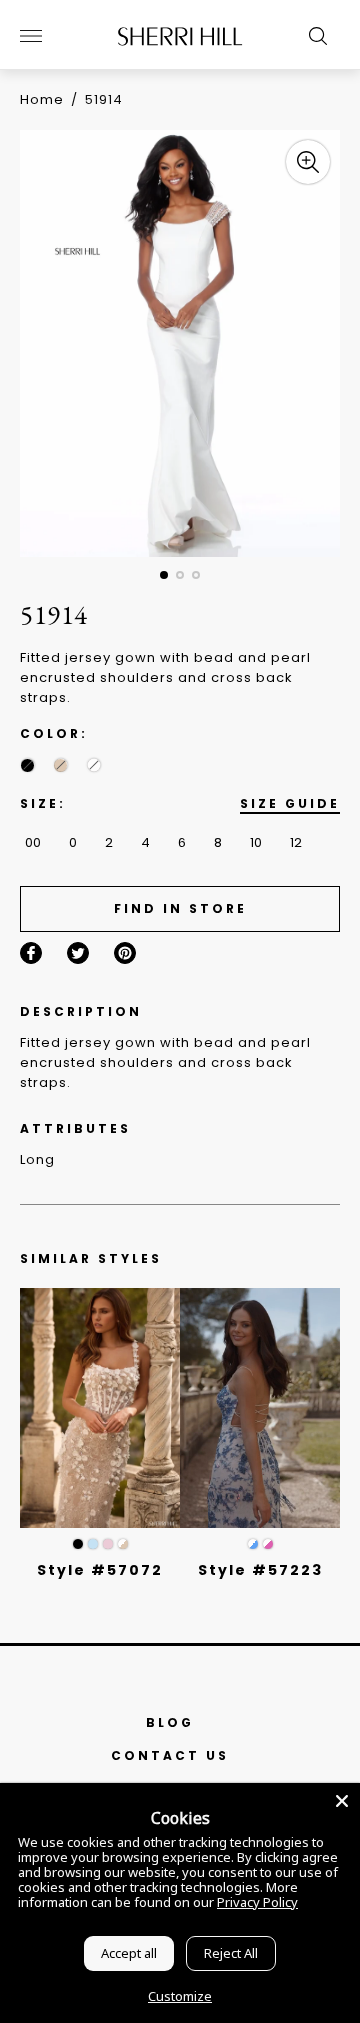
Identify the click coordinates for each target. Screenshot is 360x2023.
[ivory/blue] (253, 1544)
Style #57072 (100, 1570)
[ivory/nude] (123, 1544)
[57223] (260, 1408)
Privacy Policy (257, 1902)
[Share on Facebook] (31, 953)
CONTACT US (170, 1755)
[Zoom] (308, 162)
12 (296, 842)
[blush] (108, 1544)
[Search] (313, 36)
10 (256, 842)
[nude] (60, 765)
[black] (27, 765)
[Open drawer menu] (31, 36)
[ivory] (93, 765)
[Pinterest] (125, 953)
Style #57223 (260, 1570)
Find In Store (180, 908)
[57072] (100, 1408)
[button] (164, 575)
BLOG (170, 1722)
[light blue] (93, 1544)
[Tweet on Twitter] (78, 953)
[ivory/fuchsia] (268, 1544)
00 (33, 842)
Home (42, 99)
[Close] (342, 1801)
